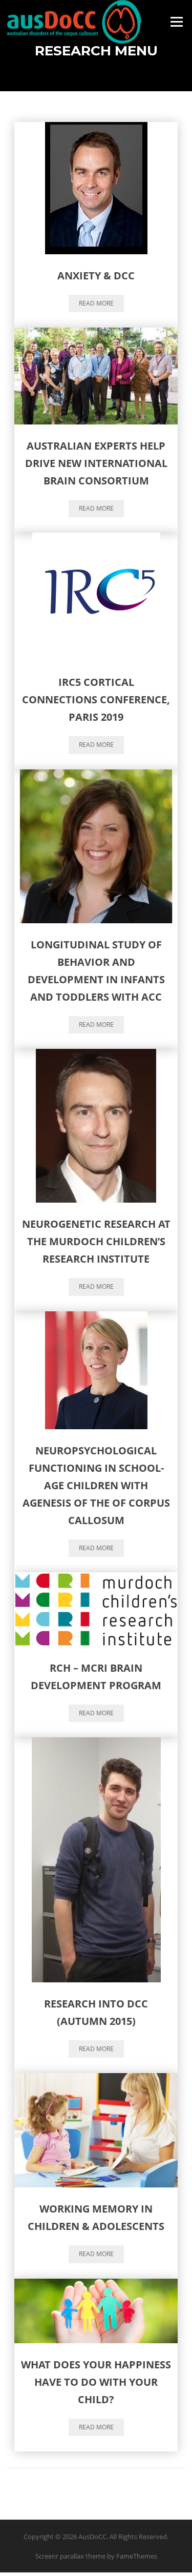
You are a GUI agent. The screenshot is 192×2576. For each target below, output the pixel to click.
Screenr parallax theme (70, 2556)
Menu (176, 22)
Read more (96, 303)
